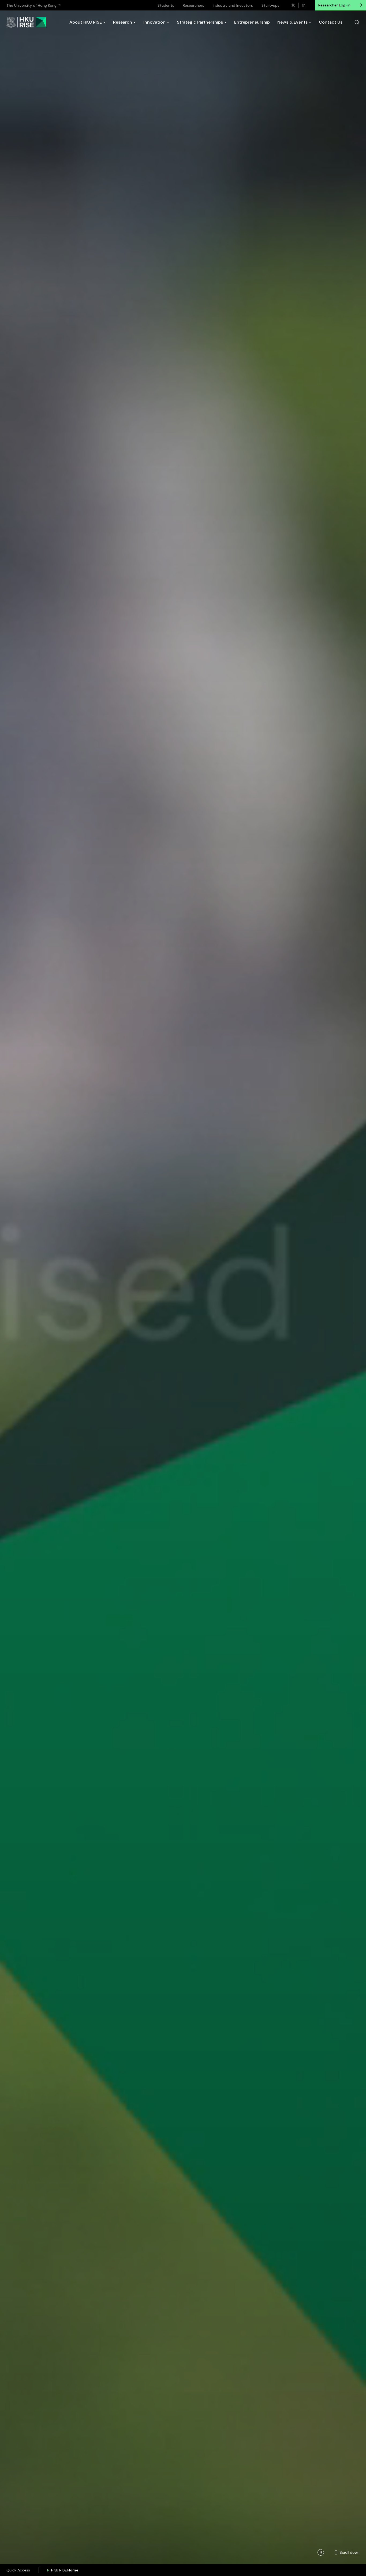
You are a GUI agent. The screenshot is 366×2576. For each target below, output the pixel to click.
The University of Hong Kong (31, 5)
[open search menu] (357, 22)
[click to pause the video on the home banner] (321, 2552)
